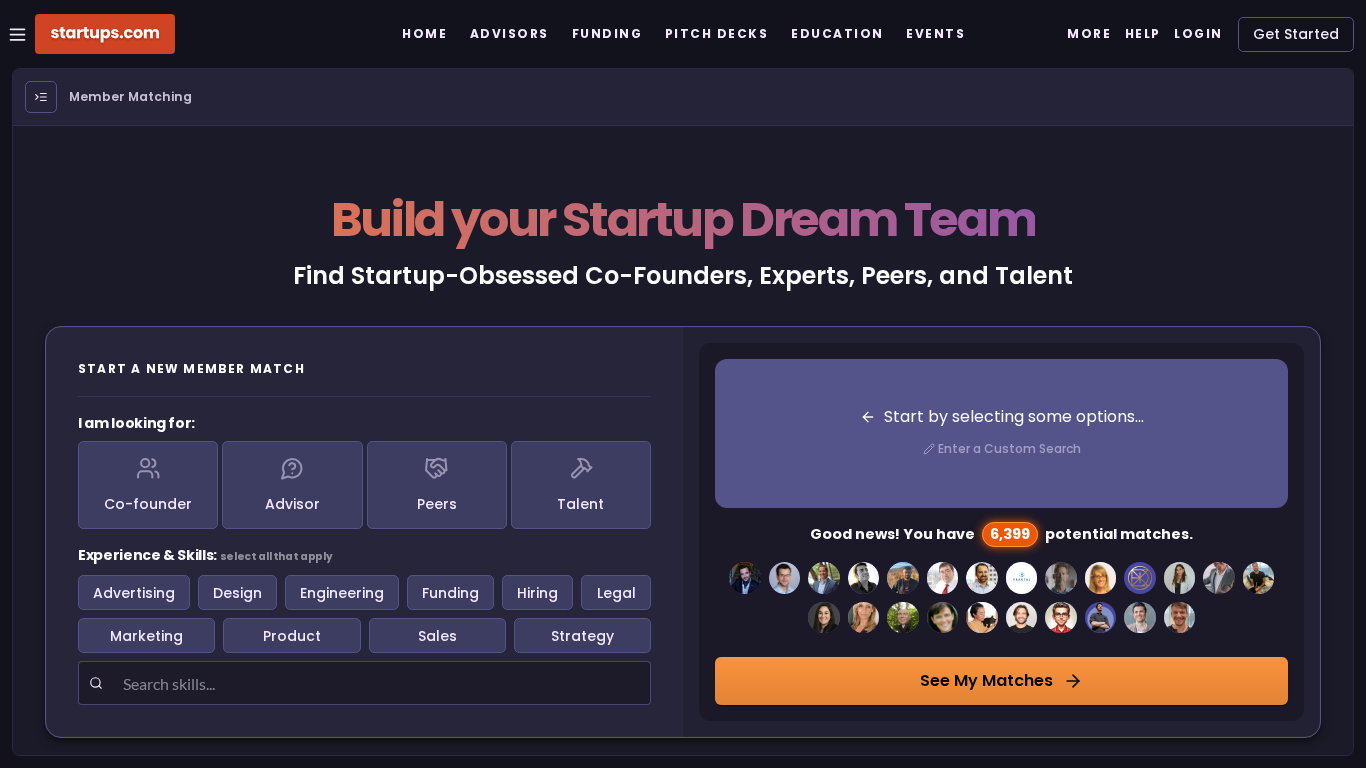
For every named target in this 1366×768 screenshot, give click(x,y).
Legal (616, 593)
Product (292, 636)
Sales (437, 636)
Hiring (537, 593)
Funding (450, 593)
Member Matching (130, 96)
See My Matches (986, 680)
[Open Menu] (41, 97)
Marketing (146, 636)
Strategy (582, 636)
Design (237, 593)
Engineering (342, 593)
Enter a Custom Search (1009, 448)
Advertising (134, 593)
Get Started (1296, 34)
